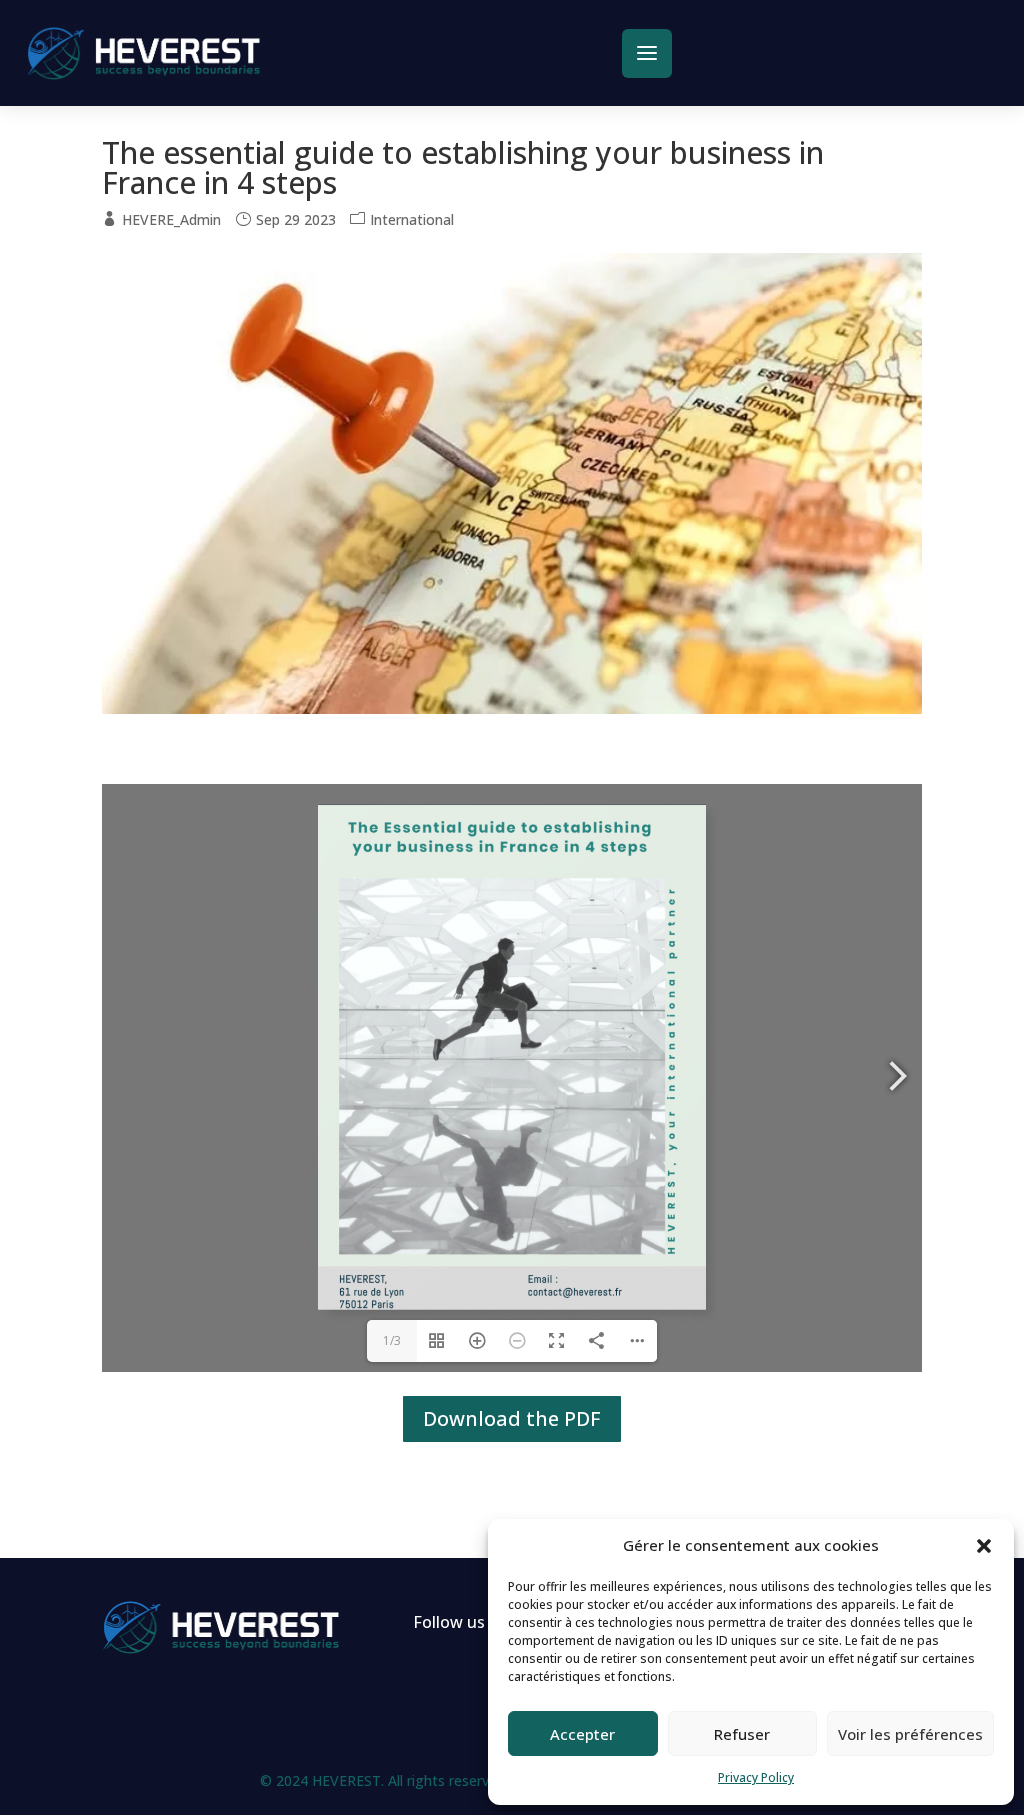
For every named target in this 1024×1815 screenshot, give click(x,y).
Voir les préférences (910, 1734)
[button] (984, 1546)
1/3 (392, 1340)
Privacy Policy (756, 1777)
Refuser (742, 1734)
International (412, 219)
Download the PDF (512, 1418)
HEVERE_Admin (171, 219)
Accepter (582, 1734)
